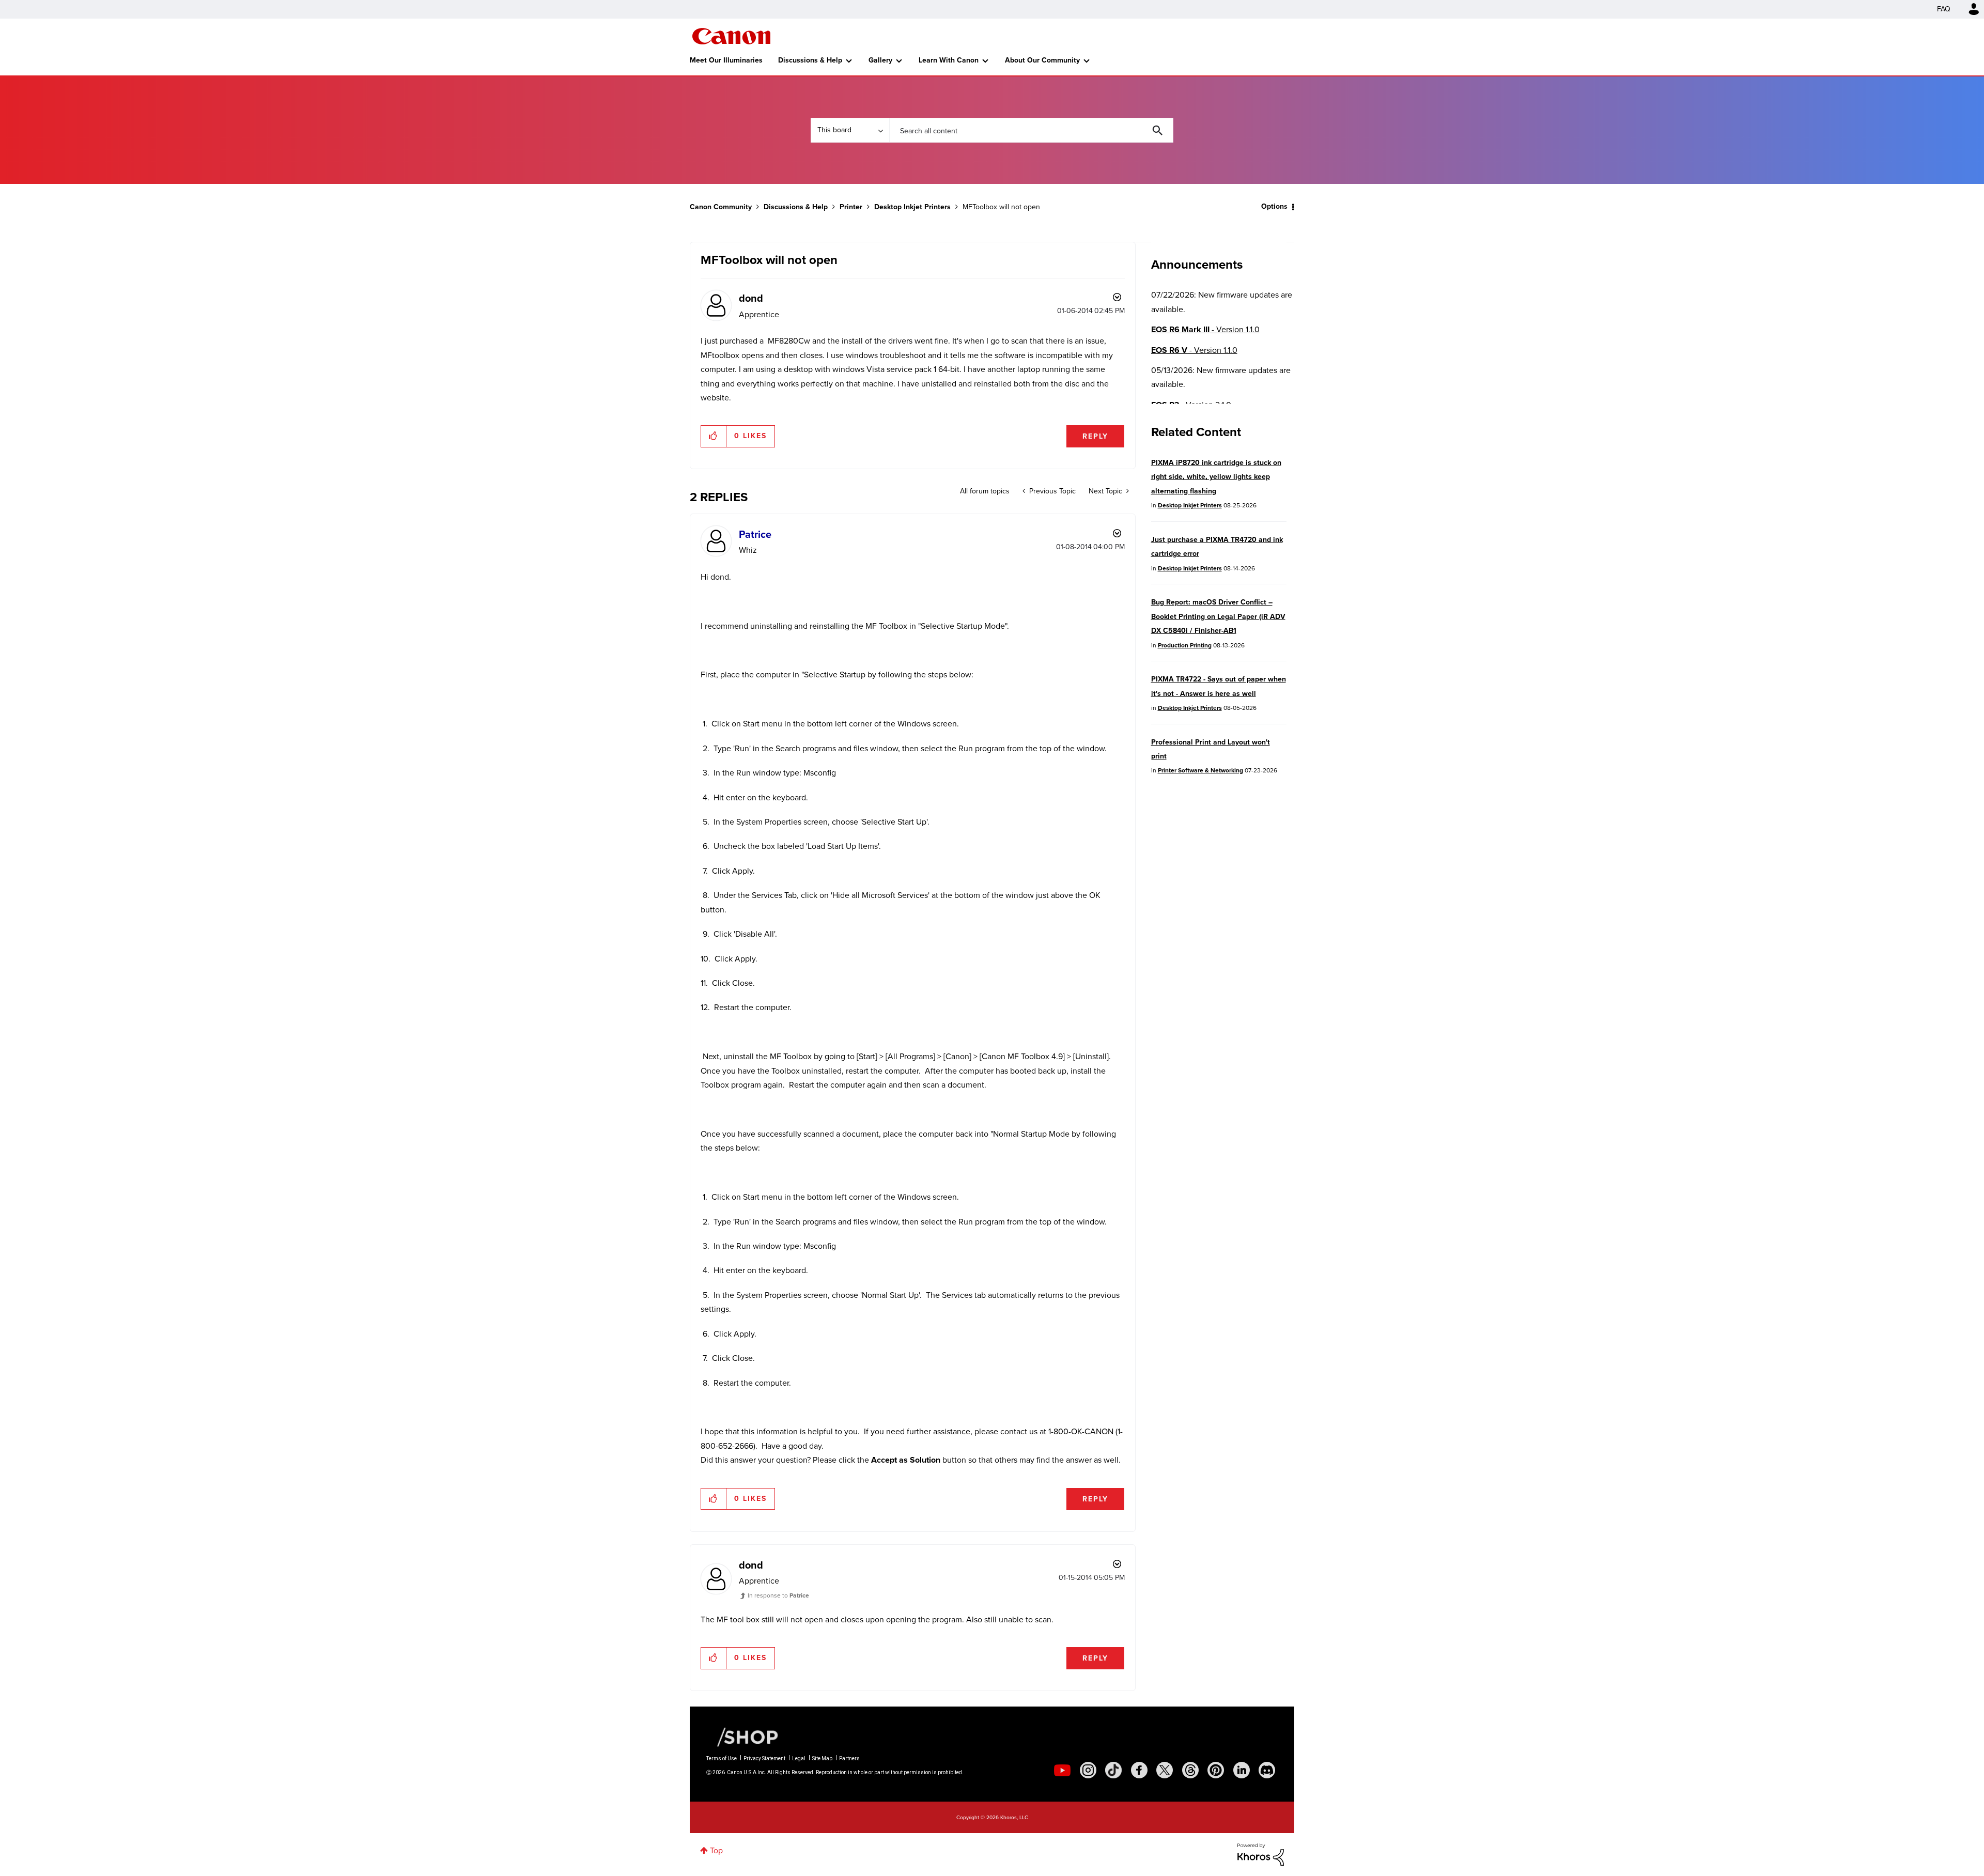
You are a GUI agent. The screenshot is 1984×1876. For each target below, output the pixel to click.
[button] (1136, 855)
